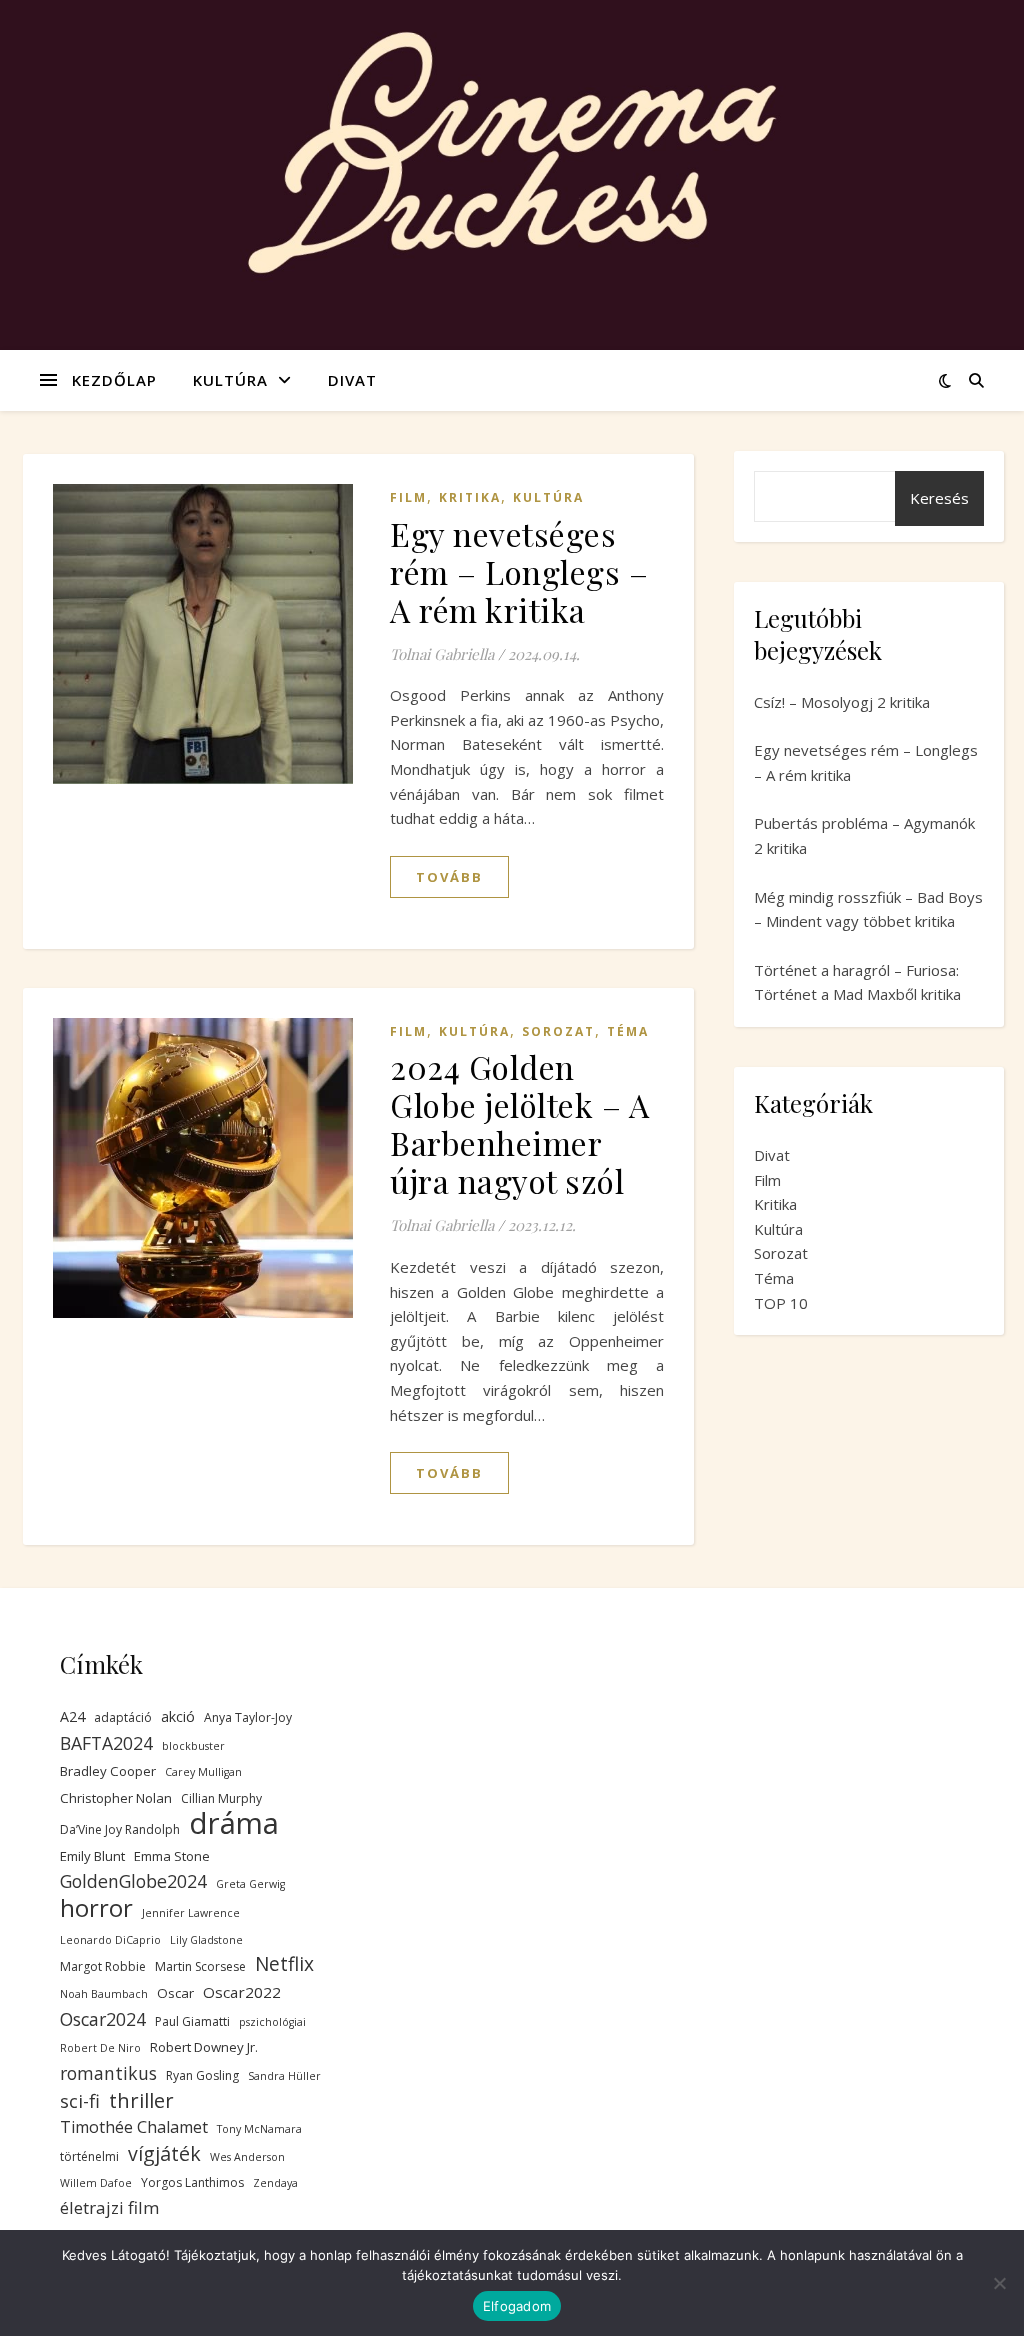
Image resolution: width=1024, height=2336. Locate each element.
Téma (628, 1031)
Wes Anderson (247, 2157)
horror (96, 1908)
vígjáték (164, 2154)
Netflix (284, 1964)
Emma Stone (172, 1856)
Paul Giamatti (192, 2021)
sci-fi (80, 2101)
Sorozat (558, 1031)
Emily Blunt (92, 1856)
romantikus (108, 2073)
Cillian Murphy (221, 1798)
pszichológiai (272, 2022)
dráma (234, 1823)
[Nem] (999, 2283)
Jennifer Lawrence (191, 1913)
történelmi (89, 2156)
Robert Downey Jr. (204, 2047)
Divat (352, 380)
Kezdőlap (114, 380)
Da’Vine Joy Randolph (120, 1829)
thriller (141, 2100)
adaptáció (123, 1717)
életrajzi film (109, 2207)
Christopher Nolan (116, 1798)
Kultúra (230, 380)
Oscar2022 (242, 1992)
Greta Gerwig (250, 1884)
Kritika (470, 497)
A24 (72, 1716)
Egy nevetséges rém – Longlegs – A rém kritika (519, 571)
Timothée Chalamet (134, 2127)
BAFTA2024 (106, 1743)
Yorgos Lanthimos (192, 2182)
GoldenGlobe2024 (133, 1881)
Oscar (175, 1993)
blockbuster (193, 1746)
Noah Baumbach (104, 1994)
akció (178, 1716)
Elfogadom (517, 2306)
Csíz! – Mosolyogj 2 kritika (842, 702)
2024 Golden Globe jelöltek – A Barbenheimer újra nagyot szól (519, 1123)
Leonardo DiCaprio (110, 1940)
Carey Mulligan (203, 1772)
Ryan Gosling (202, 2075)
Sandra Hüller (284, 2076)
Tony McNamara (259, 2129)
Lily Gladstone (206, 1940)
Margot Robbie (103, 1966)
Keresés (939, 498)
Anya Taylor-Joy (248, 1717)
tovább (449, 877)
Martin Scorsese (200, 1966)
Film (408, 497)
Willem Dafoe (96, 2183)
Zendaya (275, 2183)
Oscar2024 (103, 2019)
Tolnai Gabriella (442, 654)
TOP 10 (781, 1303)
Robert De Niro (100, 2048)
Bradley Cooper (108, 1771)
